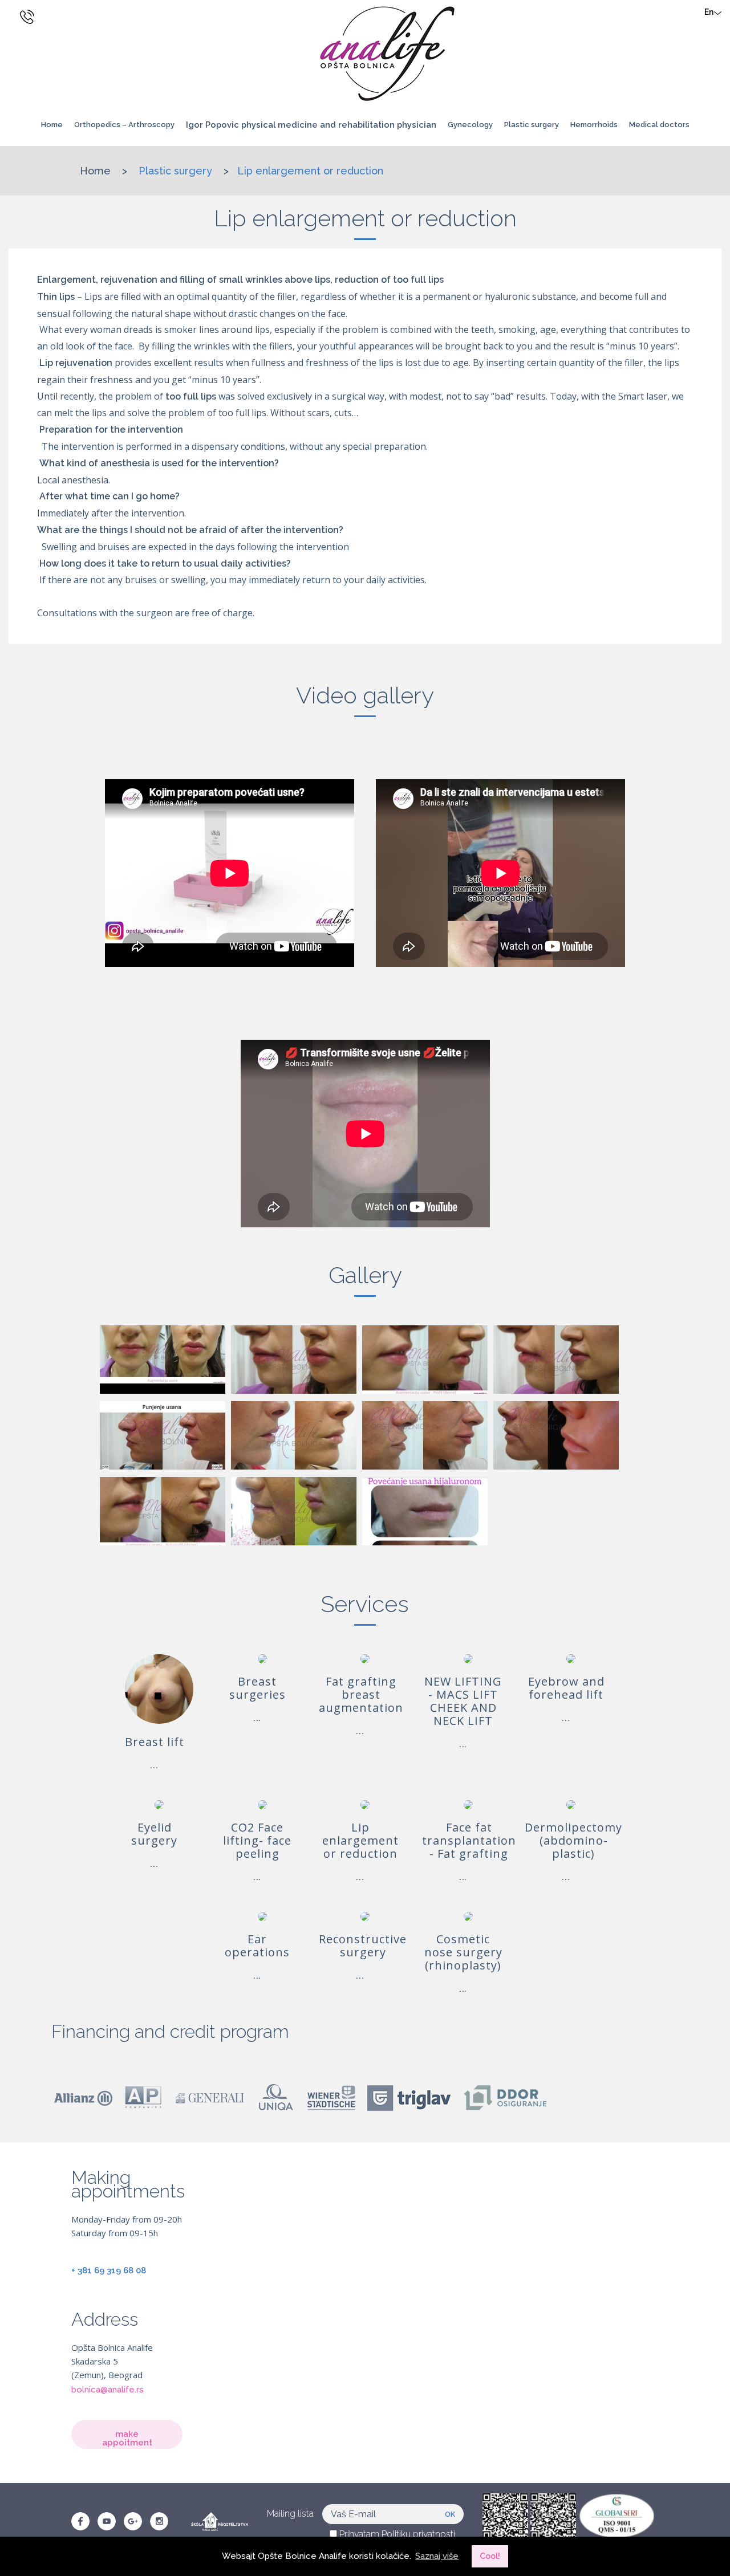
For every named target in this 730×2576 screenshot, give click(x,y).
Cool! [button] (490, 2556)
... (154, 1765)
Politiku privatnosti (418, 2534)
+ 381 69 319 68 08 (109, 2270)
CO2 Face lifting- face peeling (257, 1840)
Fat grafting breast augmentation (361, 1694)
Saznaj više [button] (437, 2556)
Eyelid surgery (154, 1834)
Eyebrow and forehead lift (566, 1688)
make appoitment (127, 2438)
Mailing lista (290, 2514)
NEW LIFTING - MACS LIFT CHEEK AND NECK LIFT (463, 1701)
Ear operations (257, 1946)
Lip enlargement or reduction (310, 171)
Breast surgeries (257, 1688)
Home (52, 125)
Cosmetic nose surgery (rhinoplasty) (463, 1952)
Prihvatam (396, 2534)
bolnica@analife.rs (108, 2390)
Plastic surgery (177, 171)
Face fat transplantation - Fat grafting (469, 1840)
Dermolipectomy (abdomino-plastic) (573, 1840)
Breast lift (155, 1742)
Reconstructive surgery (363, 1946)
